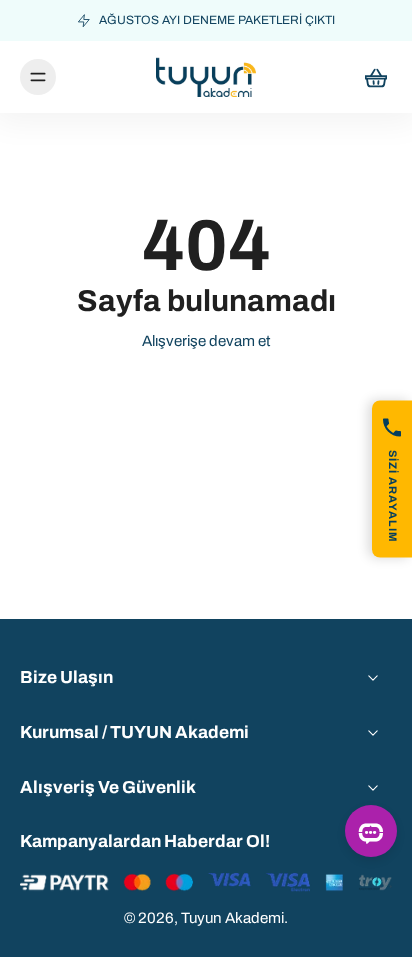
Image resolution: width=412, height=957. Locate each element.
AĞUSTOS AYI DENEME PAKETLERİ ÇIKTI (217, 20)
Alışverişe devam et (206, 341)
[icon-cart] (370, 77)
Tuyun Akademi (232, 918)
